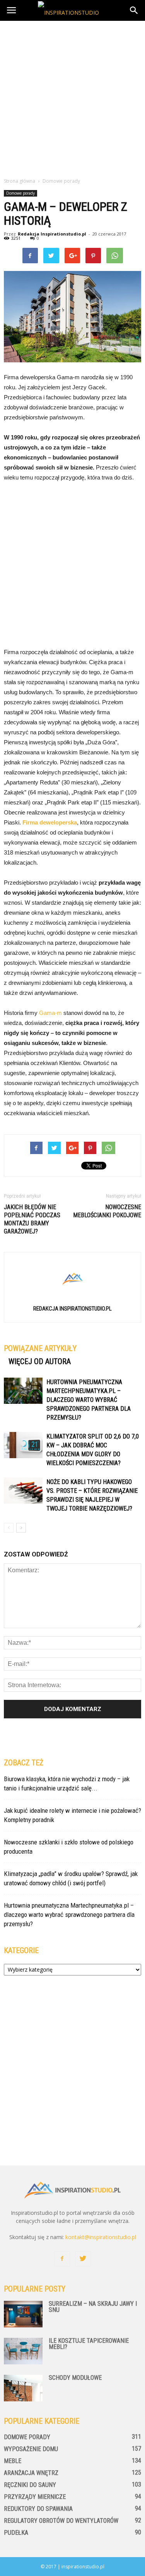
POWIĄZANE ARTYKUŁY (40, 1348)
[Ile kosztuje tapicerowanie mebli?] (23, 2351)
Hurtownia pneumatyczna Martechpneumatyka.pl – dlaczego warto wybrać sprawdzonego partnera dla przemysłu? (89, 1400)
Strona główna (20, 181)
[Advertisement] (72, 97)
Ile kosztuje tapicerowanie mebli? (89, 2344)
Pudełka (16, 2533)
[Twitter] (83, 2259)
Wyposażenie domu (31, 2449)
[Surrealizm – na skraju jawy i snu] (23, 2314)
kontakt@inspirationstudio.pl (101, 2237)
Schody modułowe (75, 2378)
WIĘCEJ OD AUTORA (40, 1361)
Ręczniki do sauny (30, 2485)
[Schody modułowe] (23, 2388)
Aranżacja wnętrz (31, 2473)
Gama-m (50, 1013)
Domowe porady (20, 193)
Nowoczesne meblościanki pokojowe (107, 1211)
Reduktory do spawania (38, 2509)
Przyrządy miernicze (35, 2497)
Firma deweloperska (50, 822)
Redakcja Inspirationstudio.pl (52, 234)
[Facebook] (62, 2259)
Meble (13, 2461)
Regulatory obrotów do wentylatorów (61, 2521)
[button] (134, 10)
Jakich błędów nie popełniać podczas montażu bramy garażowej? (32, 1219)
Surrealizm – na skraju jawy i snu (93, 2307)
